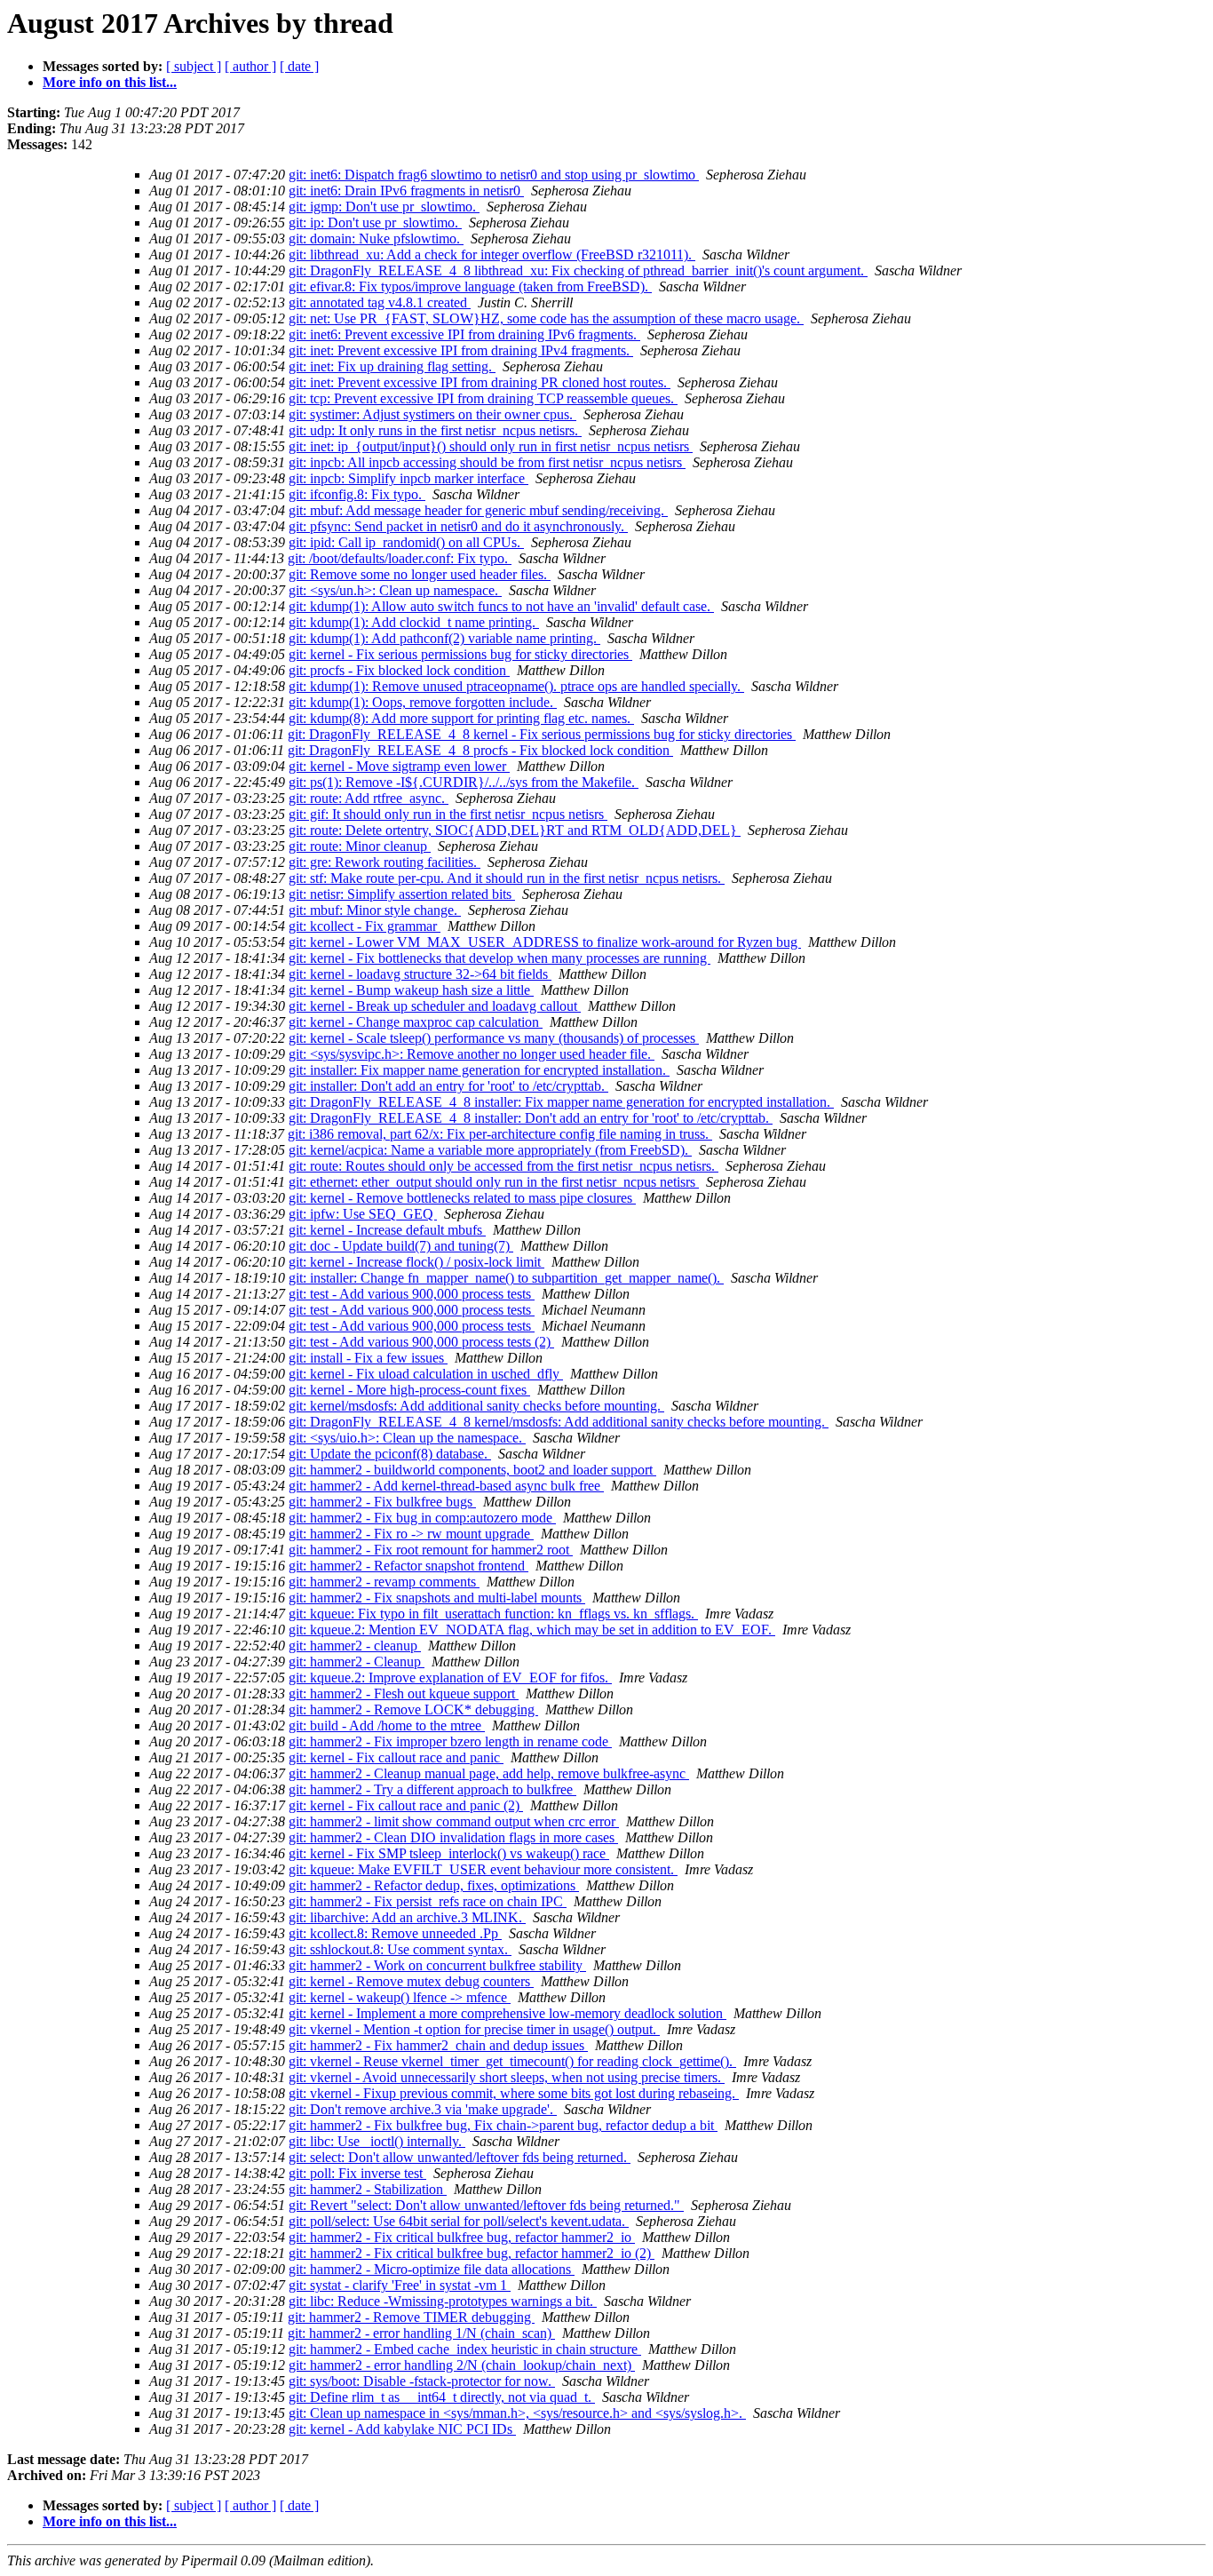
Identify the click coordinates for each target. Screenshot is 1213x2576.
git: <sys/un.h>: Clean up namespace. (395, 590)
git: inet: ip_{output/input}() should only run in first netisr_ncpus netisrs (491, 446)
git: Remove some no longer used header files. (420, 574)
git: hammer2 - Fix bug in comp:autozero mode (422, 1518)
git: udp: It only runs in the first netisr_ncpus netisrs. (435, 430)
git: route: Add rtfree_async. (369, 798)
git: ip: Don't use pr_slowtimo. (375, 223)
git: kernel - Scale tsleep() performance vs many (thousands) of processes (494, 1038)
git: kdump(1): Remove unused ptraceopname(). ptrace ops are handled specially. (516, 686)
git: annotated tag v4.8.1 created (380, 302)
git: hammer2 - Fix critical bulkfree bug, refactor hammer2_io (462, 2237)
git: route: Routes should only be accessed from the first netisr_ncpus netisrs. (503, 1166)
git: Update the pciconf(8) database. (390, 1454)
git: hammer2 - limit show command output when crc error (454, 1821)
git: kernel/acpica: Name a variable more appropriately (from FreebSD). (490, 1150)
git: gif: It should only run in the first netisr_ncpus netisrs (448, 814)
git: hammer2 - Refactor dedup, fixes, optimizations (434, 1885)
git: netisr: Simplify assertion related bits (402, 894)
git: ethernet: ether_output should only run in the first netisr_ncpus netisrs (494, 1182)
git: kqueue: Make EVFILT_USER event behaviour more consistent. (483, 1869)
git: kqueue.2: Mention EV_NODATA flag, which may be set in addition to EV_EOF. (532, 1630)
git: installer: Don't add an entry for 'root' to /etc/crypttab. (448, 1086)
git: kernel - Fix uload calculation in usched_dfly (426, 1374)
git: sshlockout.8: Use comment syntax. (400, 1949)
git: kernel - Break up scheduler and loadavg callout (435, 1006)
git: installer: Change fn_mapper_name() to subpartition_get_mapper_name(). (506, 1278)
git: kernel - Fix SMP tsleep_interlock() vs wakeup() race (449, 1853)
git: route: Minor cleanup (360, 846)
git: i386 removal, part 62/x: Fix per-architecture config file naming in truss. (500, 1134)
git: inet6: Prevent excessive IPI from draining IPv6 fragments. (464, 334)
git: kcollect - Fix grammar (365, 926)
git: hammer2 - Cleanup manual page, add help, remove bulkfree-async (489, 1773)
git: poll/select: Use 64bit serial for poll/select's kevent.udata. (459, 2221)
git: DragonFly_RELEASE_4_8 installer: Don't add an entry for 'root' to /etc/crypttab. (531, 1118)
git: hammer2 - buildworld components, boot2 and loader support (472, 1470)
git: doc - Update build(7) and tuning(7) (401, 1246)
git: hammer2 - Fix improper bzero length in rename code (450, 1741)
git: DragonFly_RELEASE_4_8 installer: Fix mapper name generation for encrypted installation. (561, 1102)
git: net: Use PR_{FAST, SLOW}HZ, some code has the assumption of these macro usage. (546, 318)
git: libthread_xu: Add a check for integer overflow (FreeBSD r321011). (492, 254)
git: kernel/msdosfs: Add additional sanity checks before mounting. (476, 1406)
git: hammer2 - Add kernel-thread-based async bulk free (446, 1486)
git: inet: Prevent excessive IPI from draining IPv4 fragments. (461, 350)
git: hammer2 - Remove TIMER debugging (411, 2317)
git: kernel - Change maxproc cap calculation (416, 1022)
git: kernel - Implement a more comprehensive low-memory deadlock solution (507, 2013)
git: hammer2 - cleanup (355, 1646)
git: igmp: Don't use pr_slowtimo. (384, 207)
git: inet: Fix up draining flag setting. (392, 366)
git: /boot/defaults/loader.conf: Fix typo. (400, 558)
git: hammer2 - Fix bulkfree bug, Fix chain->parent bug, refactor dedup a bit (503, 2125)
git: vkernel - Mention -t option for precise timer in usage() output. (474, 2029)
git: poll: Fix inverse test (357, 2173)
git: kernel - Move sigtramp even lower (399, 766)
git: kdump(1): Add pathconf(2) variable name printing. (444, 638)
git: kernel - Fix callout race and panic (396, 1757)
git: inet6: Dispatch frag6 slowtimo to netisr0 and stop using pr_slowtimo (494, 175)
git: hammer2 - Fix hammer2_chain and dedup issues (438, 2045)
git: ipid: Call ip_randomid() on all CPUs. (406, 542)
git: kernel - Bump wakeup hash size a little (411, 990)
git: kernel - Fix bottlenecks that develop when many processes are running (499, 958)
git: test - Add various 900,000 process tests (412, 1294)
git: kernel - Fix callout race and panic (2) (406, 1805)
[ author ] (250, 66)
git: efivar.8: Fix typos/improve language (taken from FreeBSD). (470, 286)
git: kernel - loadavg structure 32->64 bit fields (420, 974)
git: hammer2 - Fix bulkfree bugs (382, 1502)
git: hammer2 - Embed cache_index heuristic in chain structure (465, 2349)
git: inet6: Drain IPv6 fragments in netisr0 (406, 191)
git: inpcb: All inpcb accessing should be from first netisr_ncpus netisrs (487, 462)
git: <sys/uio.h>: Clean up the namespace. (407, 1438)
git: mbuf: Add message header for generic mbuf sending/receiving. (478, 510)
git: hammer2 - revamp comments (384, 1582)
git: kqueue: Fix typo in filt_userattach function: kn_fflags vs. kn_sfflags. (493, 1614)
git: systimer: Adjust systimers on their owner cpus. (432, 414)
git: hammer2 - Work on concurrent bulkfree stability (437, 1965)
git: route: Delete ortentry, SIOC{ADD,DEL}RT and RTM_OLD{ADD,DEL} (515, 830)
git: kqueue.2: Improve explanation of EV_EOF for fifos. (450, 1678)
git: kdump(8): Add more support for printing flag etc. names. (461, 718)
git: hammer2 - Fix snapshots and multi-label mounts (437, 1598)
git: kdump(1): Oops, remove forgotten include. (423, 702)
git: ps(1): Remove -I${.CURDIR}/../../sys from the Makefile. (464, 782)
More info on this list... (110, 82)
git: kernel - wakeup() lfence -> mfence (400, 1997)
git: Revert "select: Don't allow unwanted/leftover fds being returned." (486, 2205)
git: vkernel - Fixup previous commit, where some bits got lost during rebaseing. (514, 2093)
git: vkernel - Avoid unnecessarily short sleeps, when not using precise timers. (507, 2077)
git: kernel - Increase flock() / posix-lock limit (416, 1262)
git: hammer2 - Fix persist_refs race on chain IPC (428, 1901)
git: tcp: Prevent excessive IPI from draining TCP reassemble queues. (483, 398)
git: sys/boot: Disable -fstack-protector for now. (422, 2381)
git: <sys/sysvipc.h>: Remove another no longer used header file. (472, 1054)
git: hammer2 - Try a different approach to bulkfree (432, 1789)
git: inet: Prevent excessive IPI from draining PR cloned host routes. (480, 382)
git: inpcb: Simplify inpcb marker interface (408, 478)
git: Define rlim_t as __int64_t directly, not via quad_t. (442, 2397)
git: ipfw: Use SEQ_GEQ (363, 1214)
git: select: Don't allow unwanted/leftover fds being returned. (460, 2157)
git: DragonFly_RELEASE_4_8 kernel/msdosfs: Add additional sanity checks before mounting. (559, 1422)
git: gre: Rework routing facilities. (385, 862)
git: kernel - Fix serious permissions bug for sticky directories (460, 654)
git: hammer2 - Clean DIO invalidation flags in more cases (453, 1837)
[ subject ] (194, 66)
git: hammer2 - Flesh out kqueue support (404, 1693)
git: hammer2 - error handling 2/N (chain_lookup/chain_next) (462, 2365)
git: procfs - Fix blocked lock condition (399, 670)
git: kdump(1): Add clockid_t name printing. (414, 622)
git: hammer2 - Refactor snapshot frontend (408, 1566)
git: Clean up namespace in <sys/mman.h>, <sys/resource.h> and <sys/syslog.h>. (517, 2413)
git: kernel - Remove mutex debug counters (411, 1981)
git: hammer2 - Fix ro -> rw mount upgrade (411, 1534)
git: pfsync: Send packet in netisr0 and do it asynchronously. (458, 526)
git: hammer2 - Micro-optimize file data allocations (432, 2269)
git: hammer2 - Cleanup (357, 1662)
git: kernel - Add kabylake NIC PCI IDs (402, 2429)
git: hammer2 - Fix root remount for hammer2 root (431, 1550)
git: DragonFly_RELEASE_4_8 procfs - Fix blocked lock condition (480, 750)
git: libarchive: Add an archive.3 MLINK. (407, 1917)
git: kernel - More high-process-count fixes (409, 1390)
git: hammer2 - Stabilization (368, 2189)
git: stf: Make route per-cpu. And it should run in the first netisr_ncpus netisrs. (507, 878)
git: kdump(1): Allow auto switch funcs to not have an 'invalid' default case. (501, 606)
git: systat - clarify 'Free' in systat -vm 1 (400, 2285)
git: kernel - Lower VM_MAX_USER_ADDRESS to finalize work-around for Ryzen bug (545, 942)
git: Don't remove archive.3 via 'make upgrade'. (423, 2109)
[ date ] (299, 66)
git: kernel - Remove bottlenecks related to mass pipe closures (462, 1198)
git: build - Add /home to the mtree (387, 1725)
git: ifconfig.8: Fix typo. (357, 494)
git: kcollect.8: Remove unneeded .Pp (395, 1933)
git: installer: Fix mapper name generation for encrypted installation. (479, 1070)
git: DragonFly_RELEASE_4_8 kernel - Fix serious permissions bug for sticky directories (542, 734)
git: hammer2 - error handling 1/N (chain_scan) (421, 2333)
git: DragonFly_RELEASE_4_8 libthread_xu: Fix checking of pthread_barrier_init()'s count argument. (578, 270)
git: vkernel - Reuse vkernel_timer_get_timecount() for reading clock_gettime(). (512, 2061)
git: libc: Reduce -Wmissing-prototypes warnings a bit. (443, 2301)
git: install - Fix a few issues (368, 1358)
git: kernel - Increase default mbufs (387, 1230)
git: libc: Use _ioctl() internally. (377, 2141)
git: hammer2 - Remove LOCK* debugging (413, 1709)
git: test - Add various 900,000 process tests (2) (421, 1342)
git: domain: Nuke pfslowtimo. (376, 239)
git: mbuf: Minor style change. (375, 910)
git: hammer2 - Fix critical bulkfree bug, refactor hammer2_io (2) (472, 2253)
